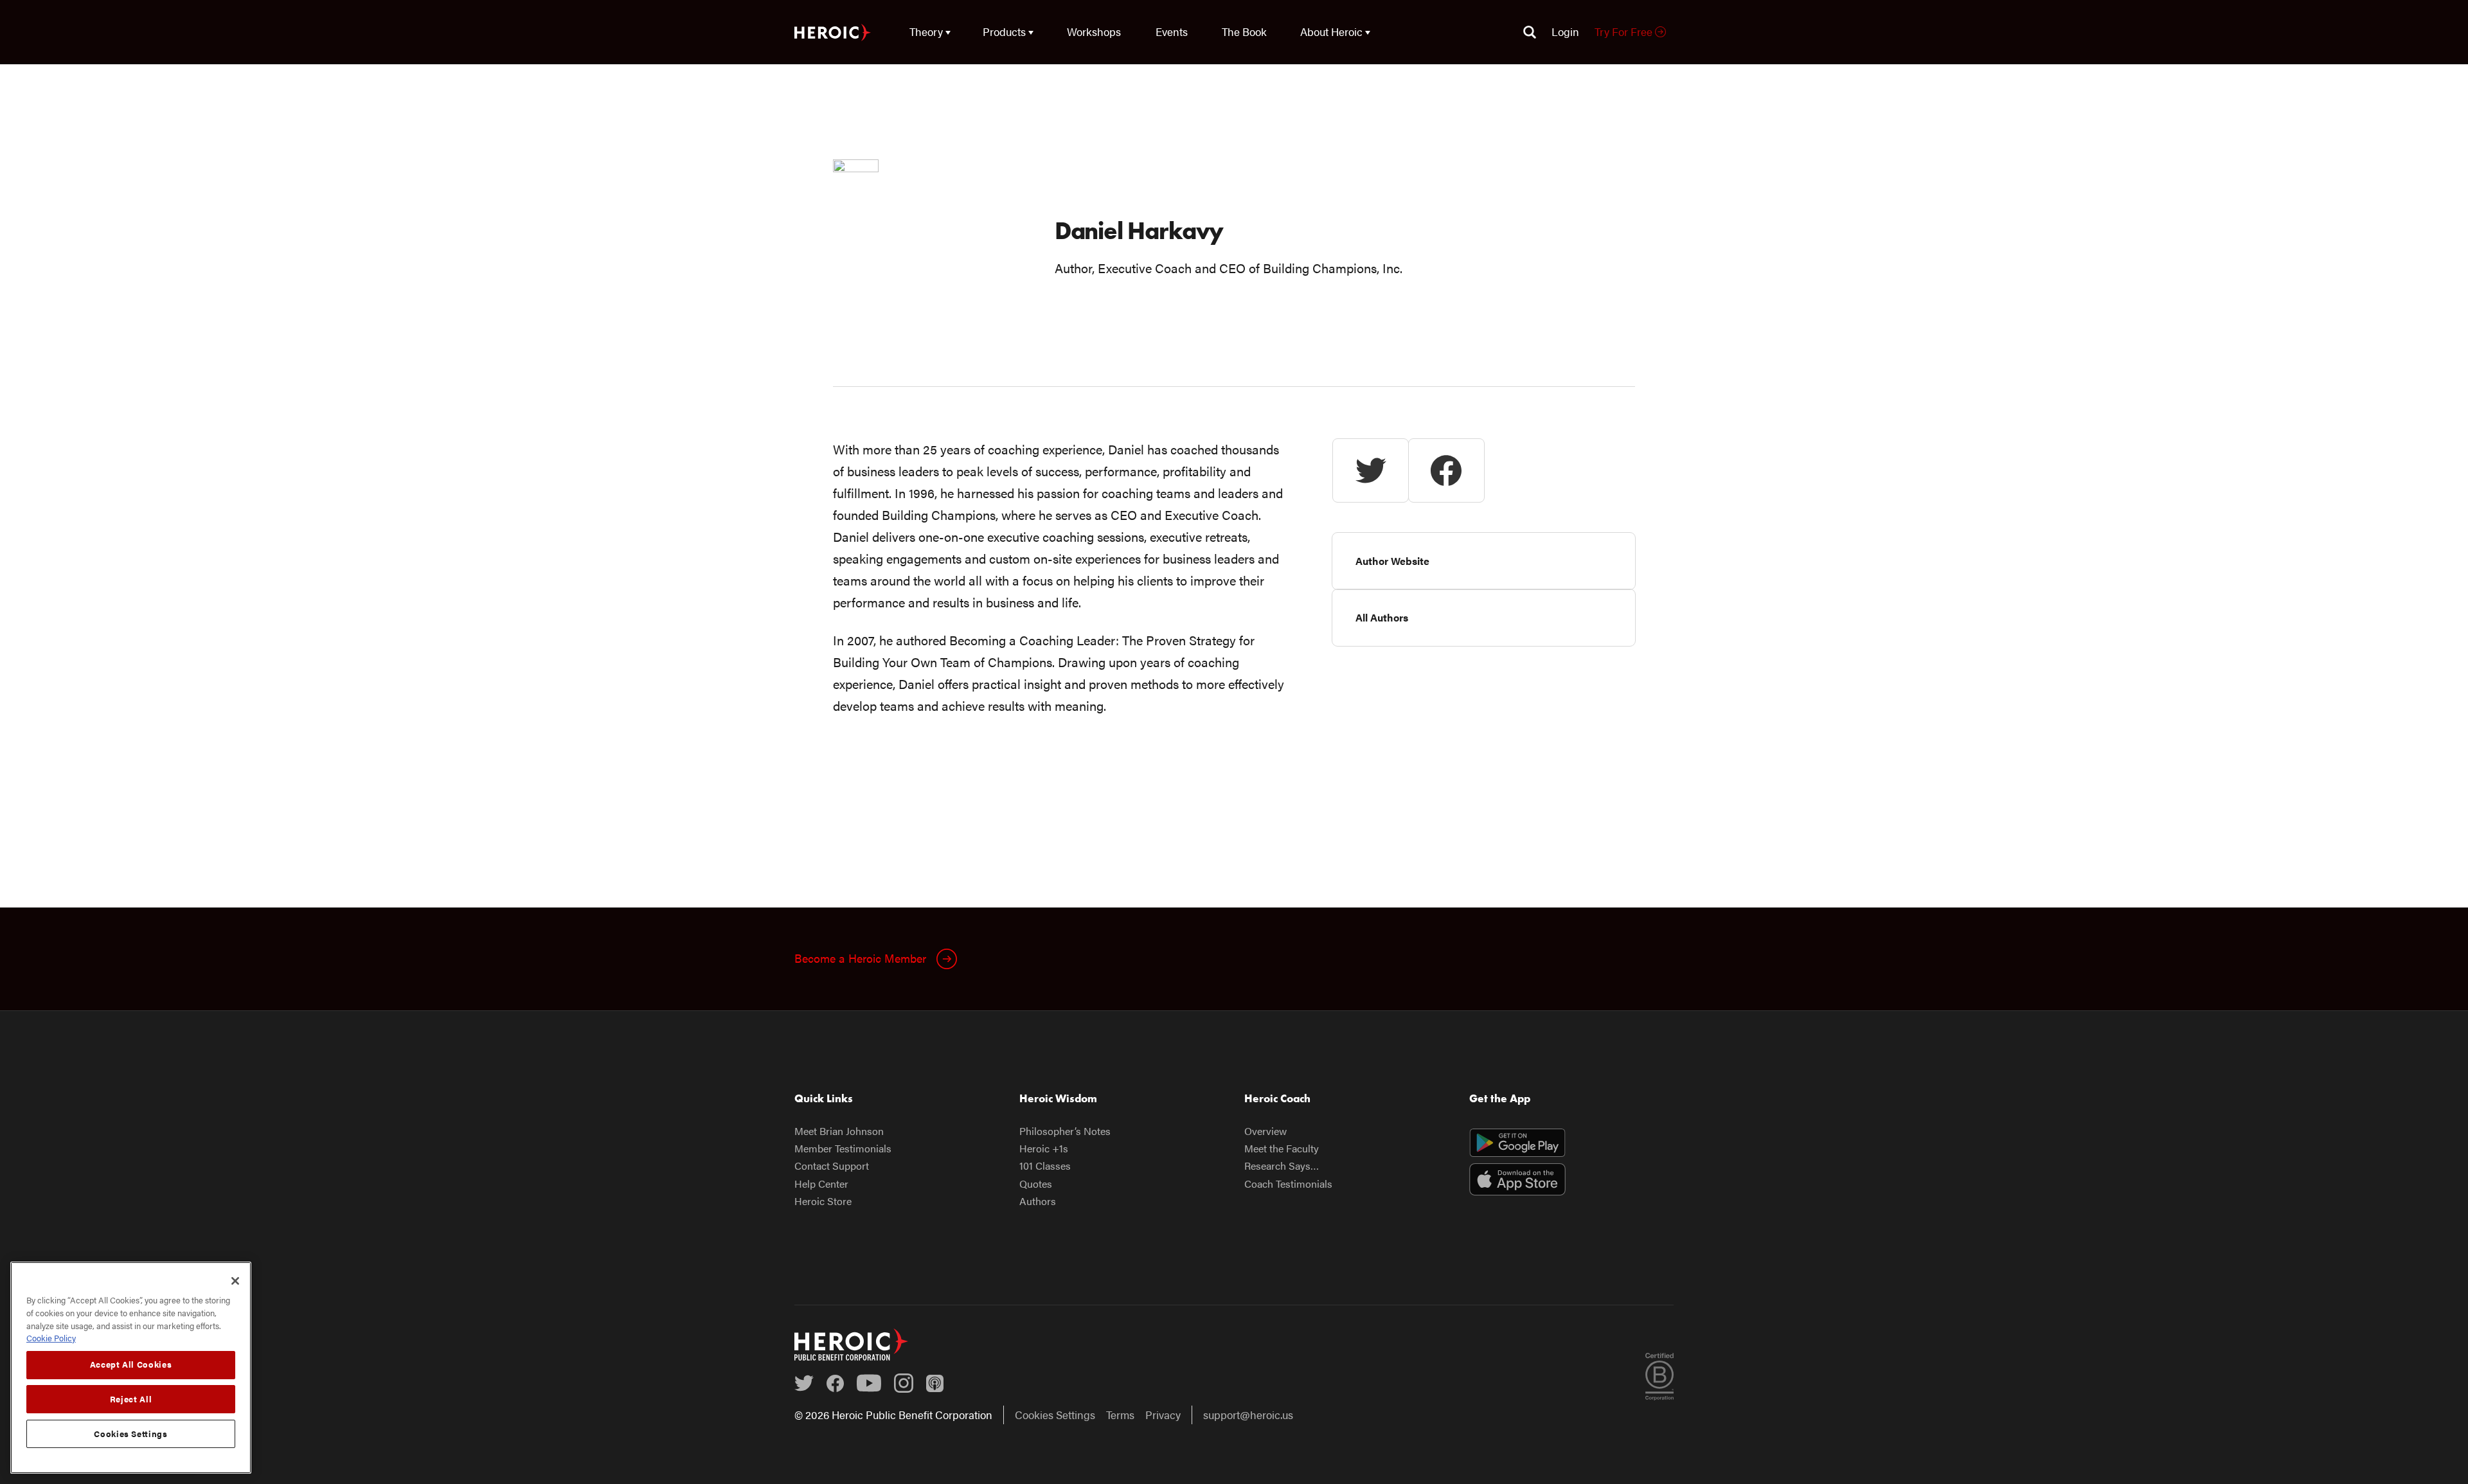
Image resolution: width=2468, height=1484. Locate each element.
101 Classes (1045, 1166)
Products (1004, 31)
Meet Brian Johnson (839, 1131)
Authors (1038, 1201)
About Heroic (1331, 31)
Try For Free (1625, 31)
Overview (1265, 1131)
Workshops (1094, 31)
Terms (1120, 1415)
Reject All (131, 1399)
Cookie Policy (51, 1338)
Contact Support (832, 1166)
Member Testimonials (843, 1148)
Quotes (1036, 1184)
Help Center (821, 1184)
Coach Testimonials (1288, 1184)
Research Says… (1282, 1166)
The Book (1244, 31)
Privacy (1163, 1415)
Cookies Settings (1055, 1415)
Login (1565, 31)
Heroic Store (823, 1201)
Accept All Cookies (131, 1364)
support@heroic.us (1248, 1415)
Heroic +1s (1044, 1148)
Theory (926, 31)
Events (1172, 31)
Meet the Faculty (1282, 1148)
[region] (131, 1368)
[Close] (235, 1281)
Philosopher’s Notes (1065, 1131)
